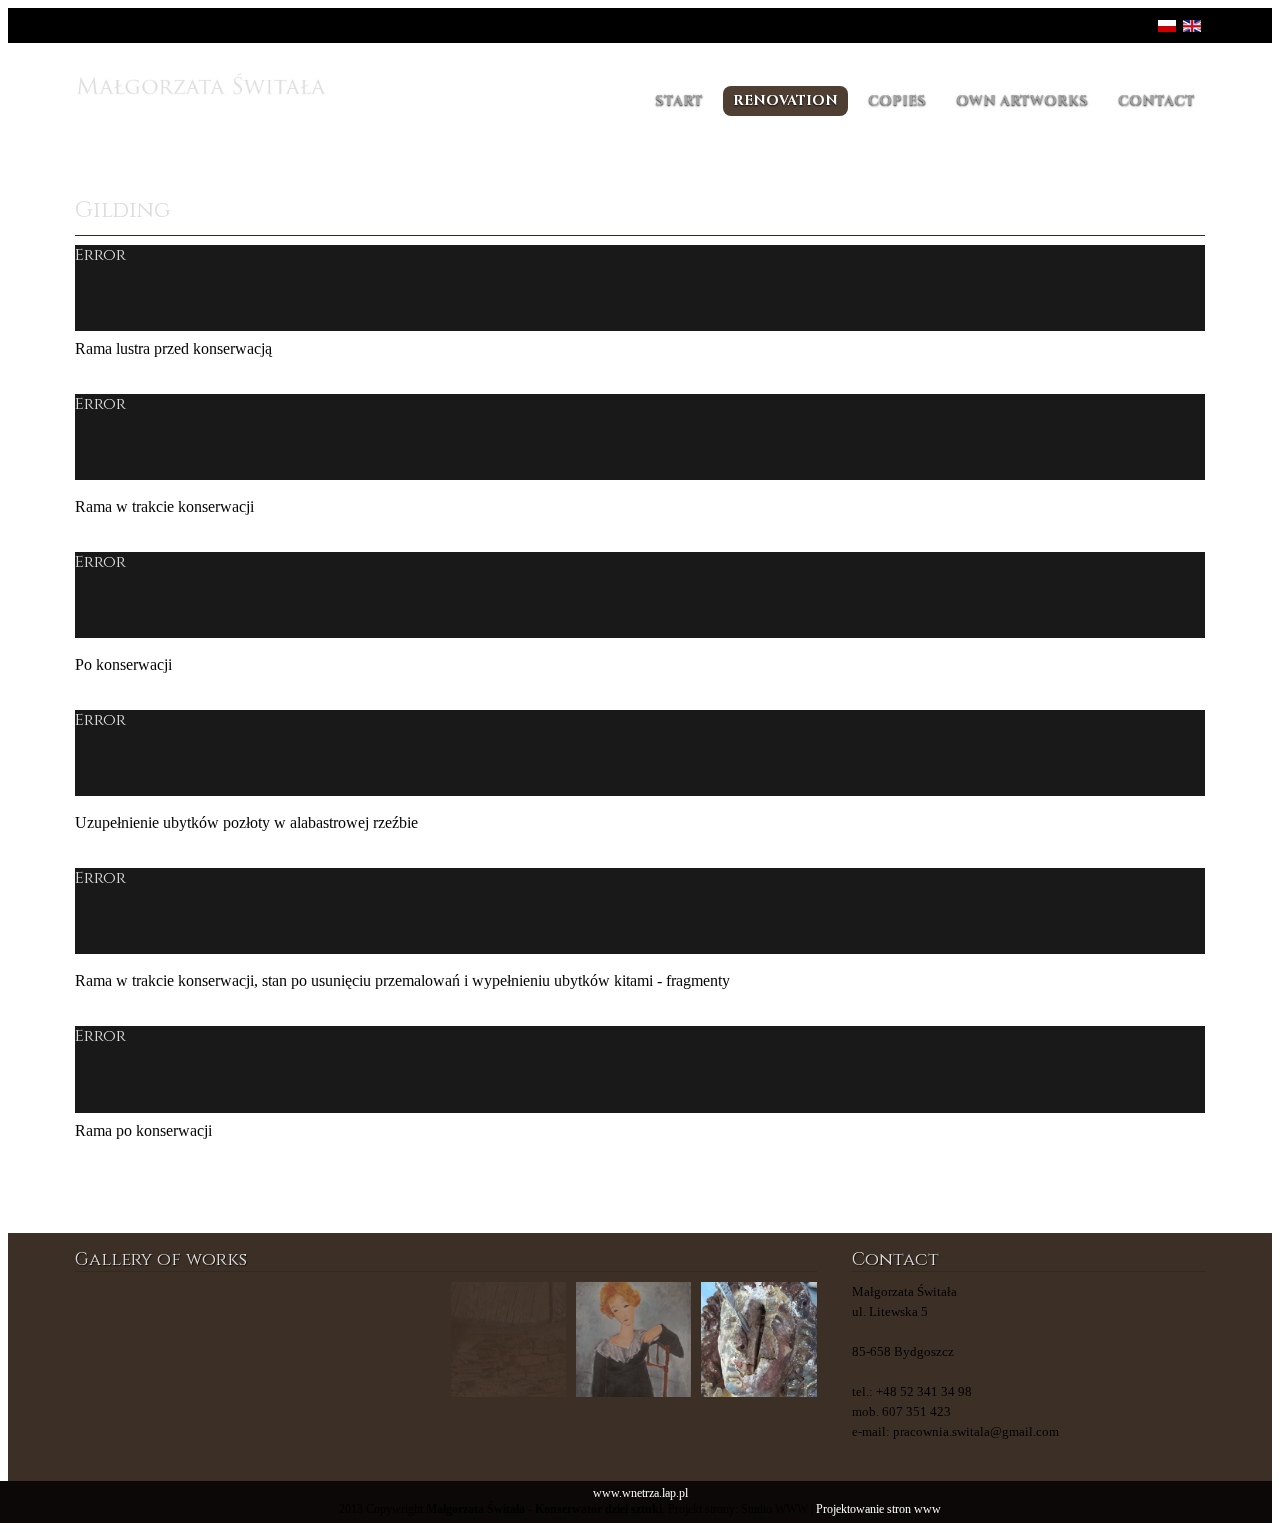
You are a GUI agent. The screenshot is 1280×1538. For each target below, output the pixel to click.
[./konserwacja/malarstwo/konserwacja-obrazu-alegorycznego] (383, 1339)
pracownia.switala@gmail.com (976, 1431)
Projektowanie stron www (878, 1509)
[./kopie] (257, 1339)
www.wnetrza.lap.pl (640, 1493)
